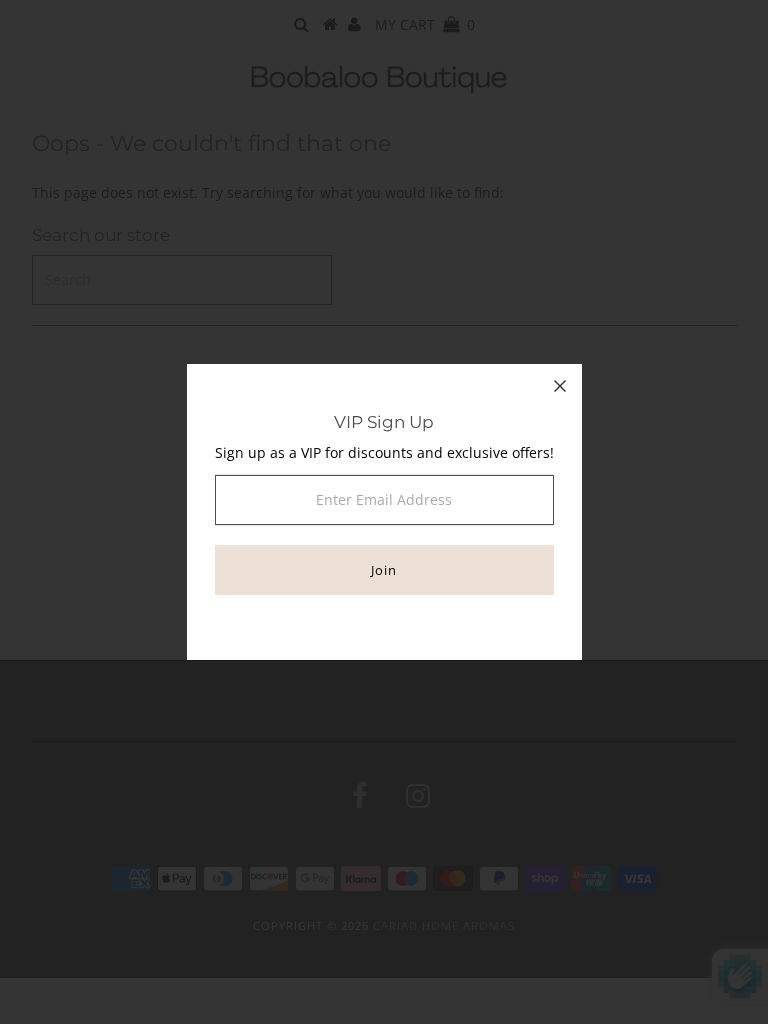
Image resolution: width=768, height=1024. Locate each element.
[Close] (560, 386)
